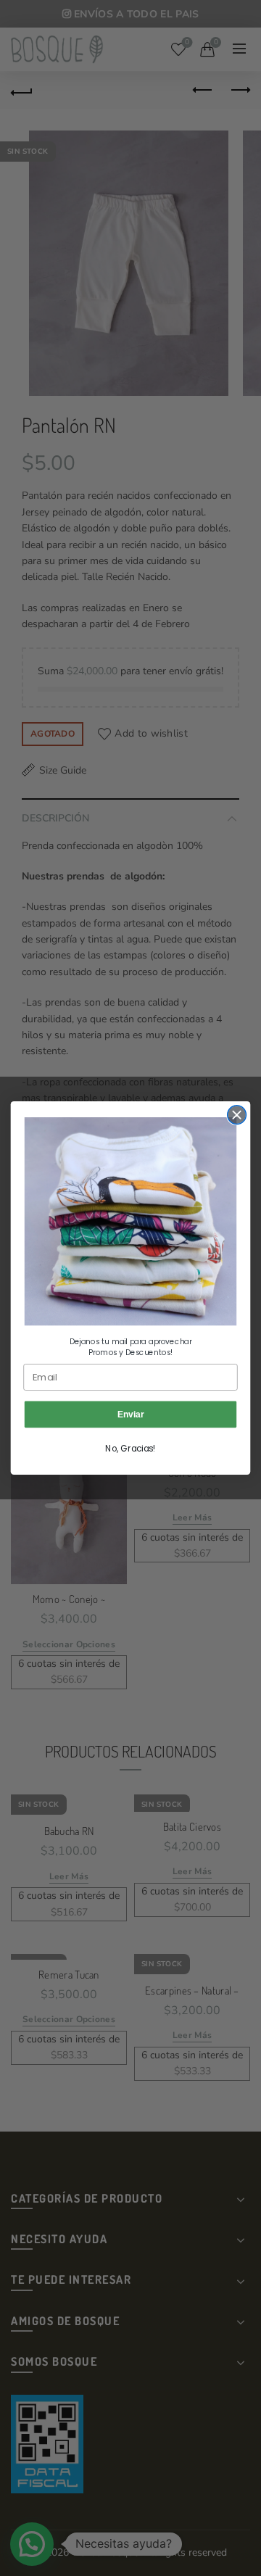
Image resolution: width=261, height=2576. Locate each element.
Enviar (130, 1414)
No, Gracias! (130, 1448)
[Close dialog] (237, 1115)
